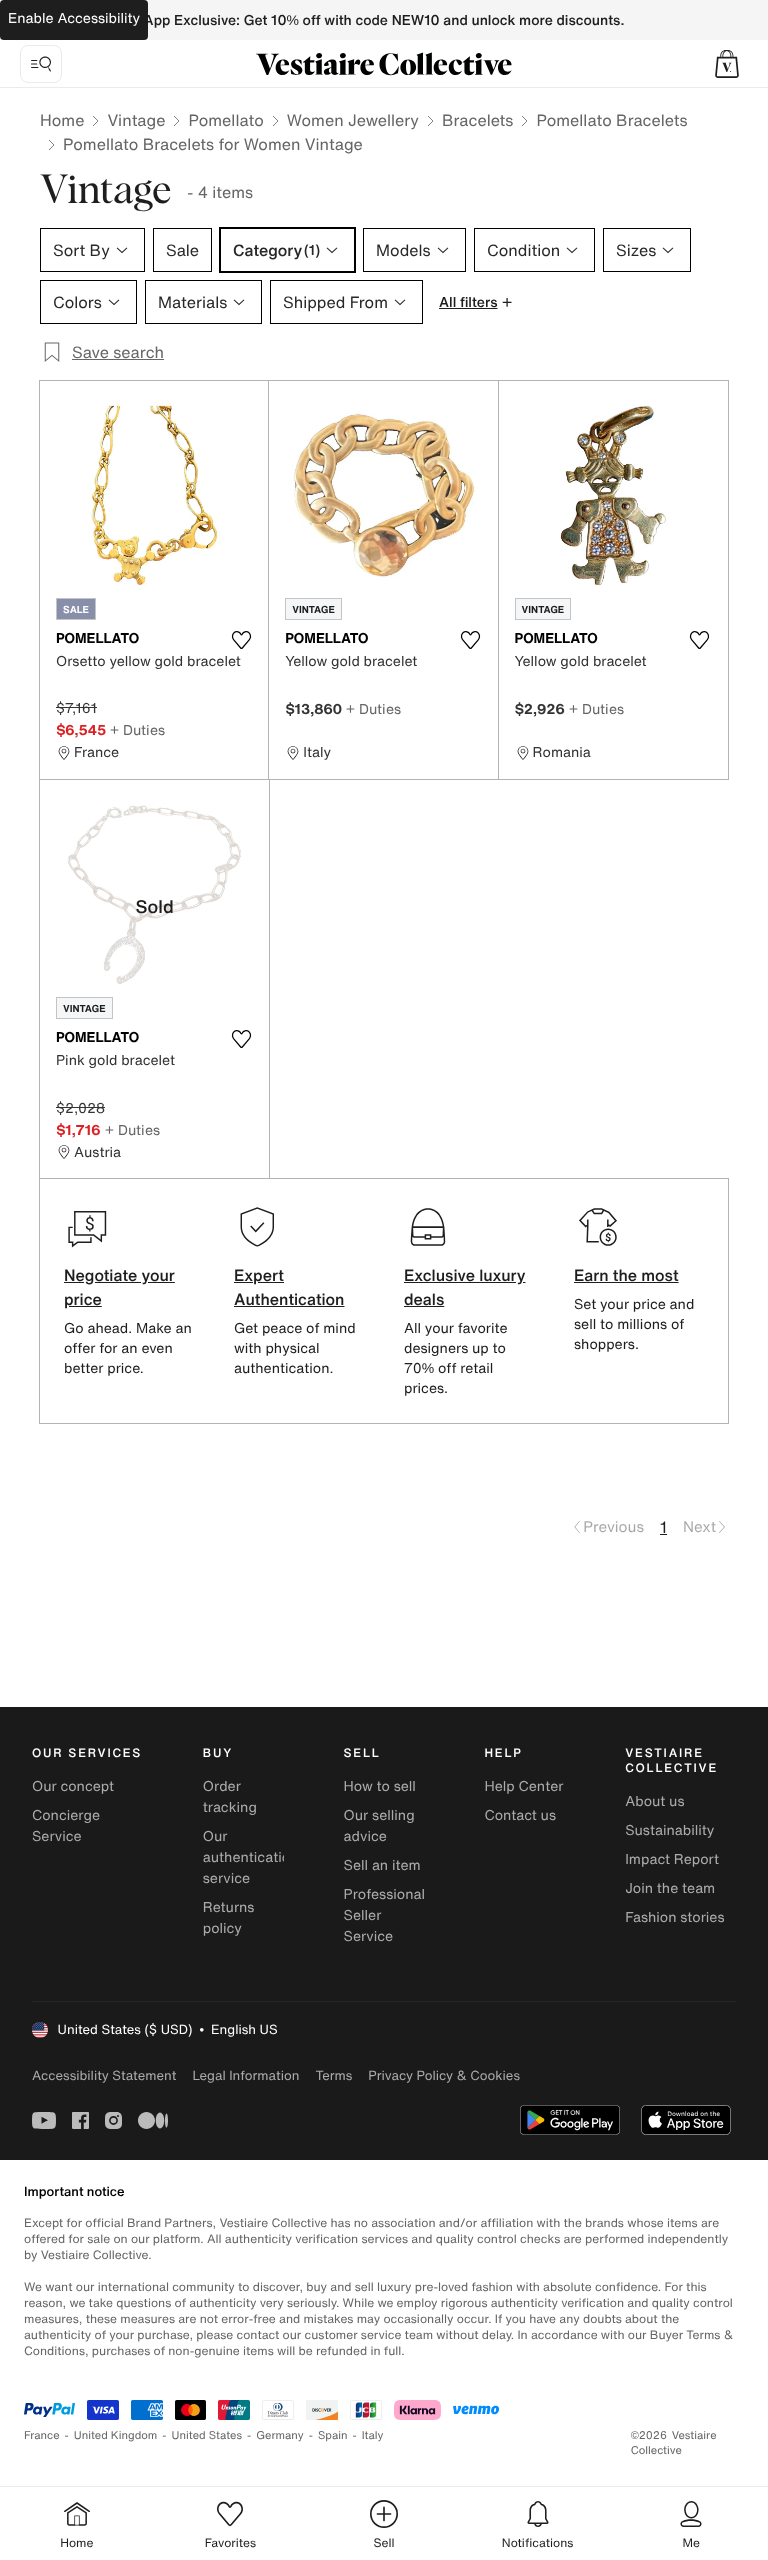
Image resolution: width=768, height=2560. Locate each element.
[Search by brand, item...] (41, 64)
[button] (727, 64)
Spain (333, 2435)
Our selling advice (379, 1826)
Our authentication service (251, 1857)
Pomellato (225, 120)
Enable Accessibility (74, 18)
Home (62, 120)
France (42, 2435)
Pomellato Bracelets (611, 120)
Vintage (136, 120)
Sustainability (669, 1830)
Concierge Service (66, 1826)
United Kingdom (116, 2435)
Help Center (523, 1786)
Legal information (245, 2075)
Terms (333, 2075)
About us (654, 1801)
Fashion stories (674, 1917)
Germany (280, 2435)
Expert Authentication (289, 1287)
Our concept (73, 1786)
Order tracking (230, 1797)
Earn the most (626, 1275)
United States (207, 2435)
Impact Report (672, 1859)
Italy (373, 2435)
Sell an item (382, 1865)
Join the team (670, 1888)
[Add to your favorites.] (241, 640)
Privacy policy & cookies (444, 2075)
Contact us (520, 1815)
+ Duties (137, 729)
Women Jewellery (353, 120)
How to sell (380, 1786)
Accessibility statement (104, 2075)
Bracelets (477, 120)
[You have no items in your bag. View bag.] (727, 64)
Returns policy (229, 1918)
